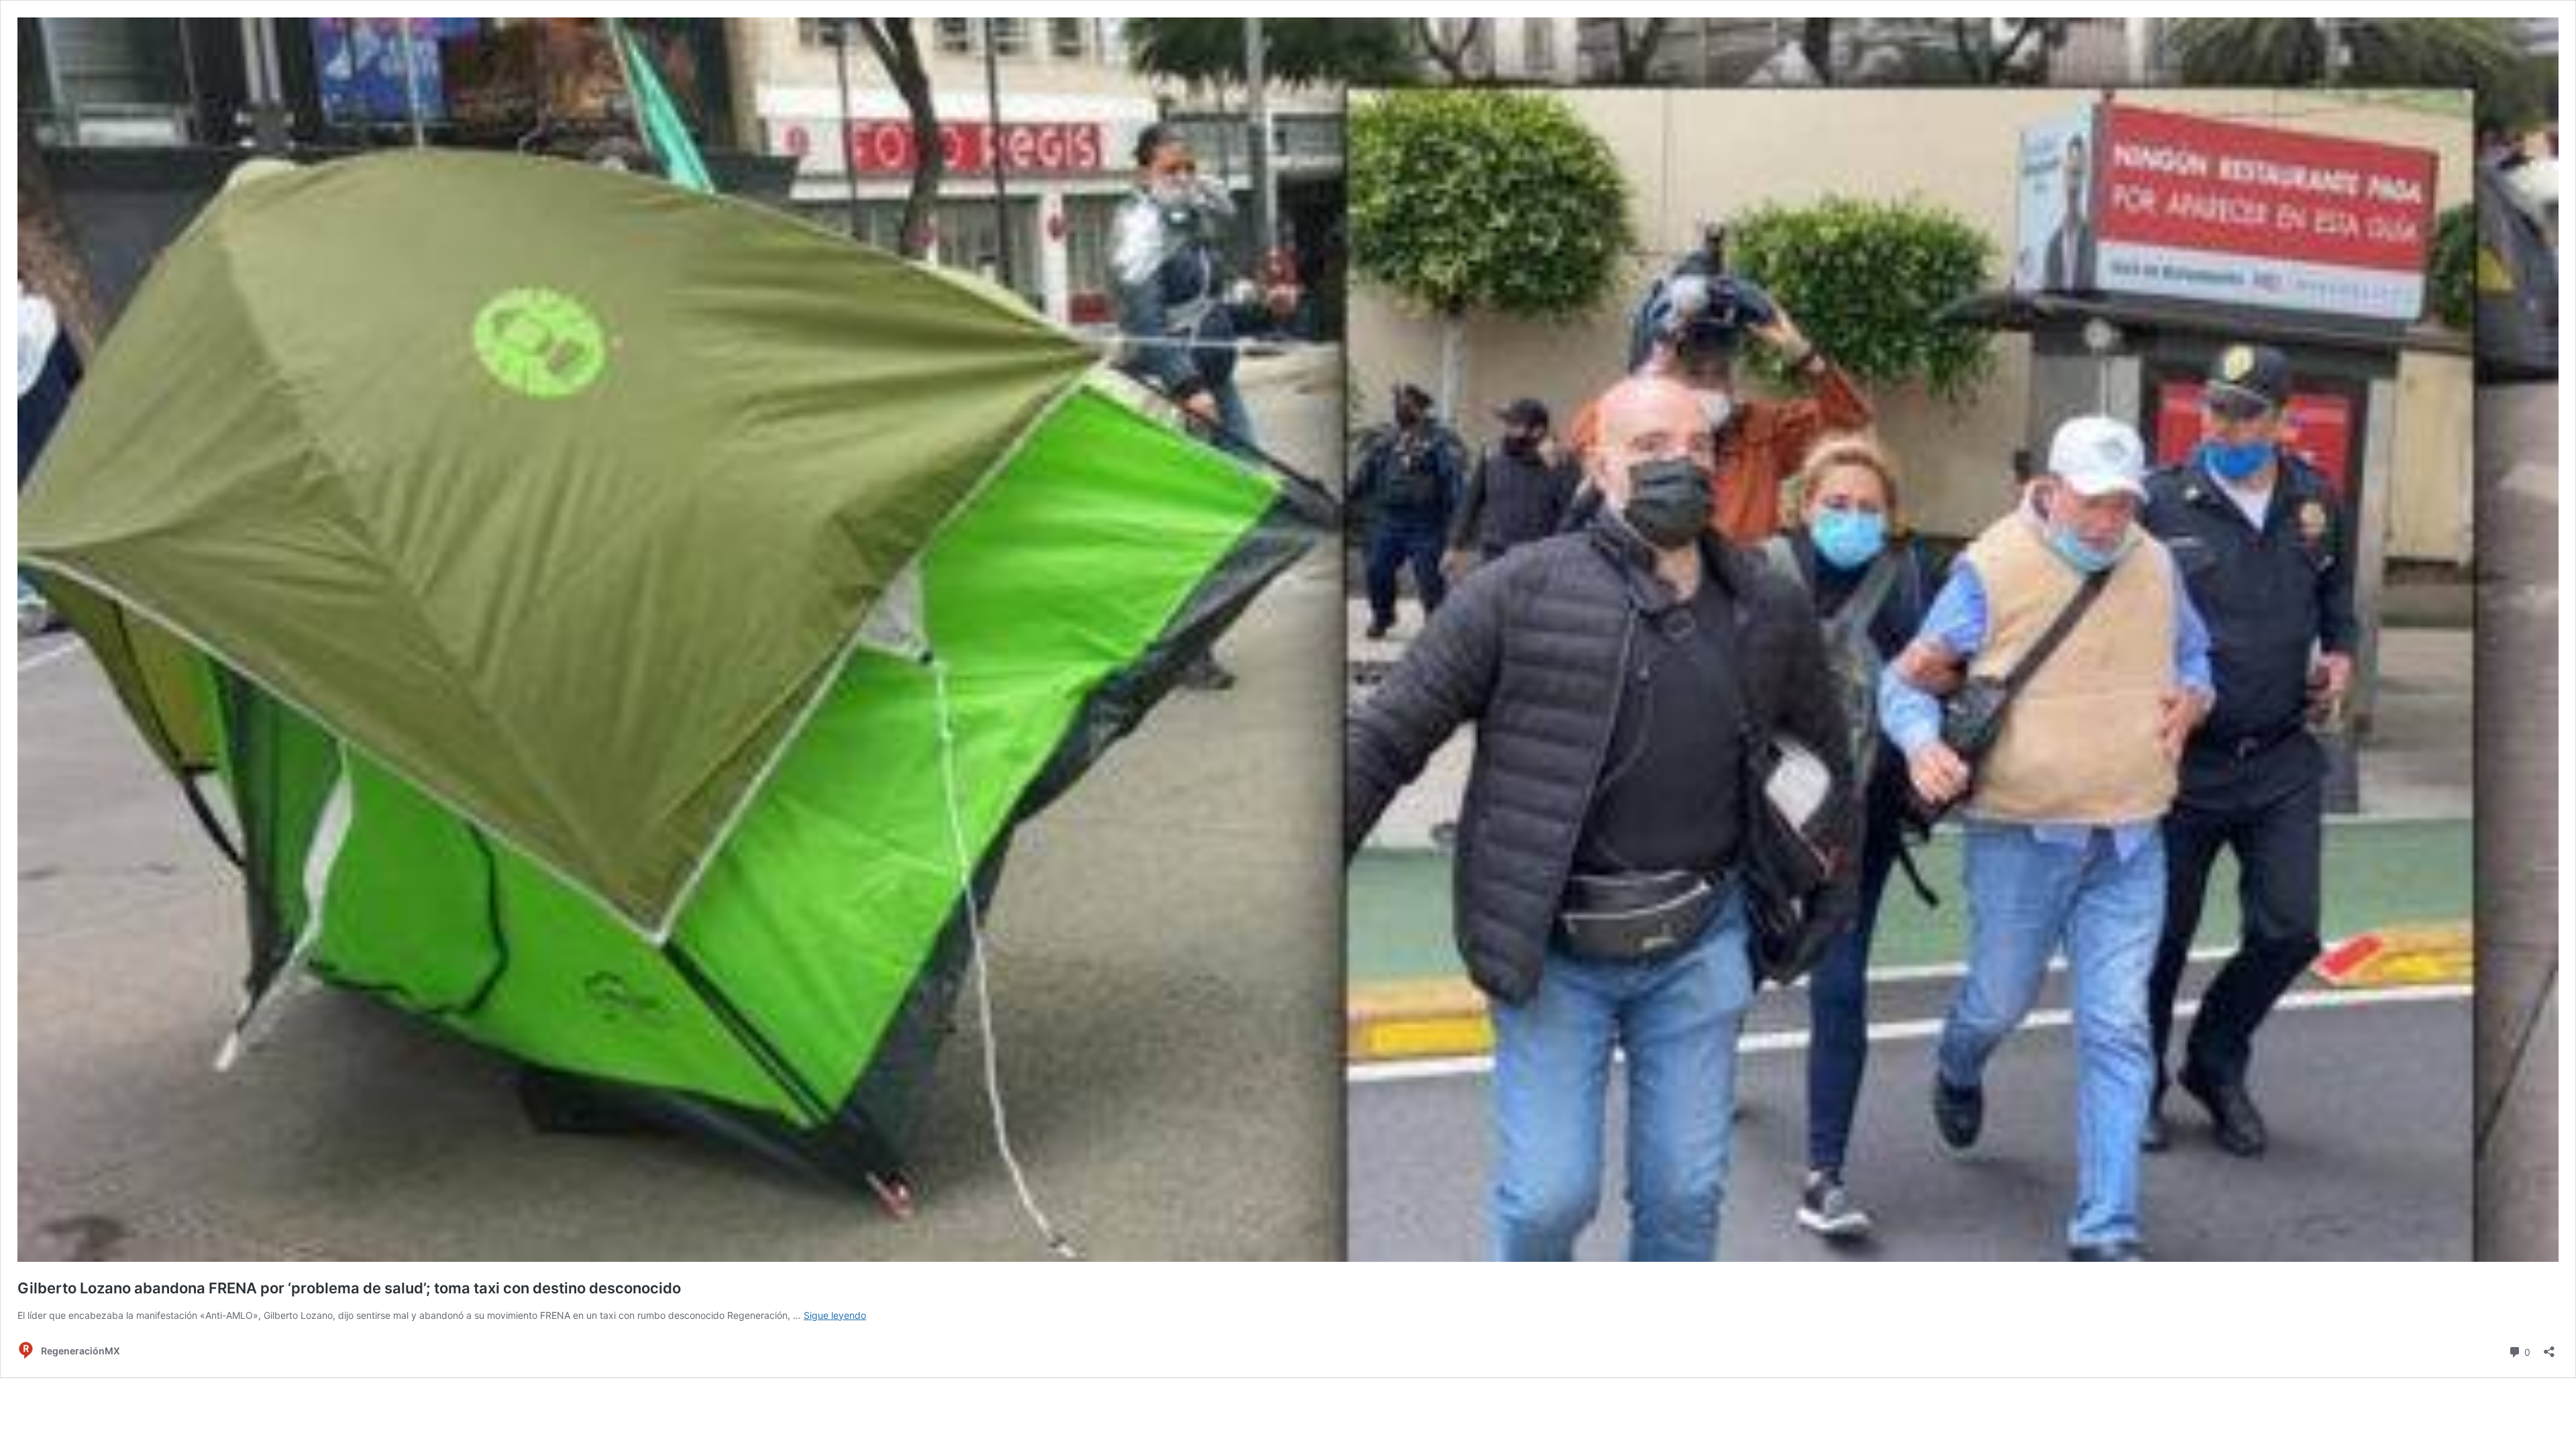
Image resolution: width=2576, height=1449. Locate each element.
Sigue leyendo (835, 1315)
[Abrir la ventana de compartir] (2549, 1347)
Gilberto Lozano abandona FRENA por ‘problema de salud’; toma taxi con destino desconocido (349, 1288)
